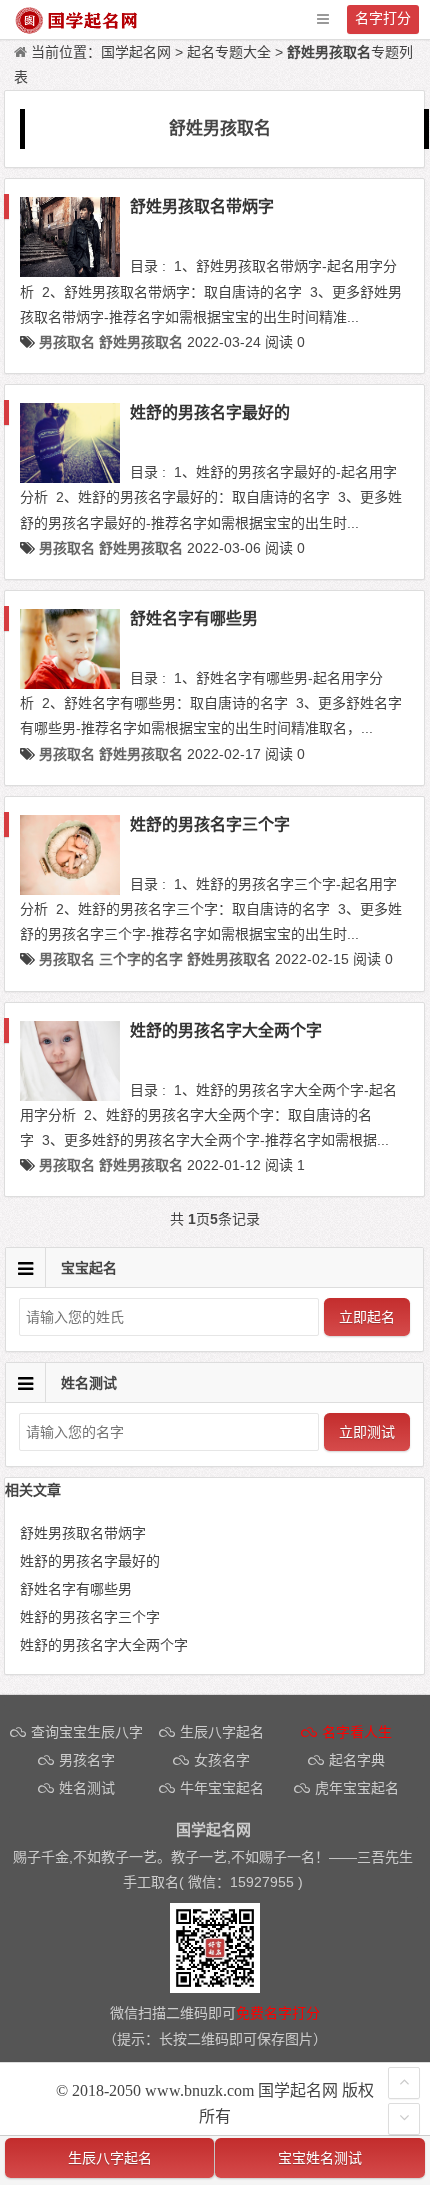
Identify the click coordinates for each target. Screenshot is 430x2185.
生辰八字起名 (110, 2158)
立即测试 (367, 1432)
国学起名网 (136, 52)
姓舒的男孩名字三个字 (210, 824)
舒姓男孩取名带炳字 (202, 206)
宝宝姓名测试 (320, 2158)
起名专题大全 (229, 52)
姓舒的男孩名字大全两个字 (226, 1030)
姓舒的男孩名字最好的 (210, 412)
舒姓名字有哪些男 (194, 618)
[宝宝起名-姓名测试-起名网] (77, 29)
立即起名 (367, 1317)
